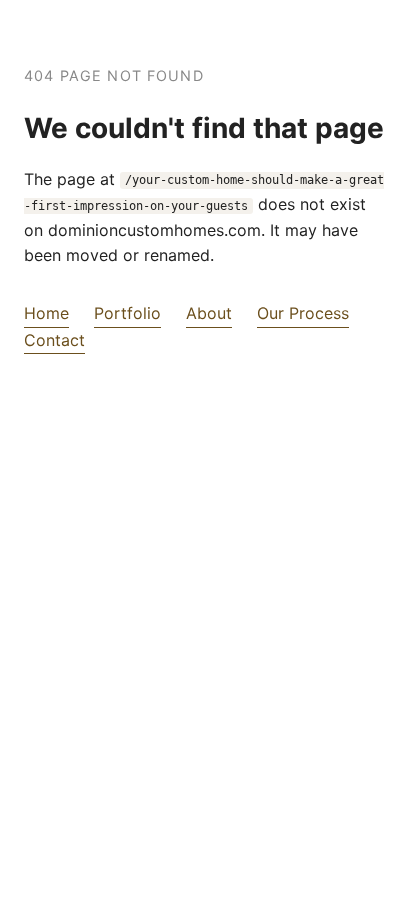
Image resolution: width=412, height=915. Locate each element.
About (209, 313)
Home (46, 313)
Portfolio (127, 313)
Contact (54, 340)
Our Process (303, 313)
